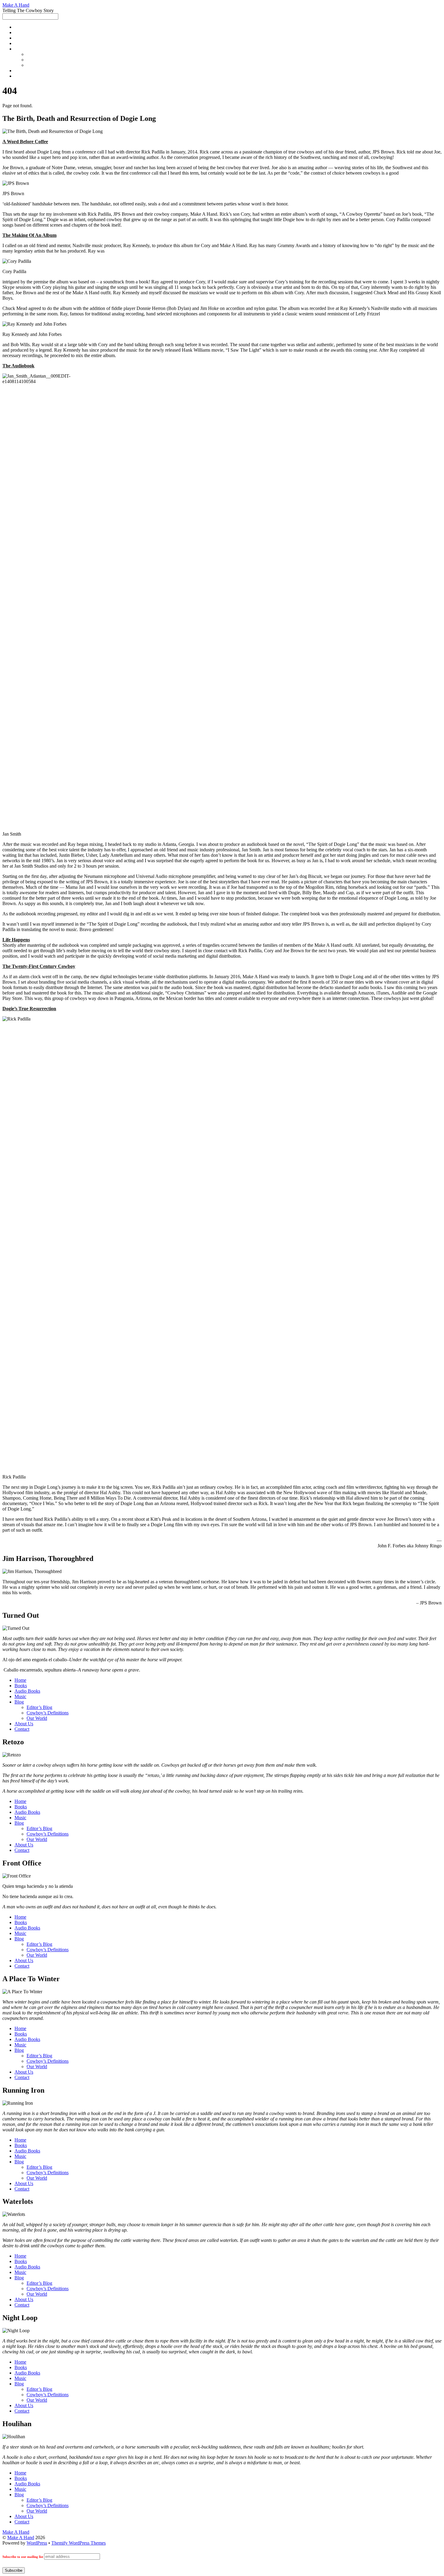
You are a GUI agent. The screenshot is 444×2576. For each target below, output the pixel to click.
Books (21, 32)
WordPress (37, 2543)
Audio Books (27, 38)
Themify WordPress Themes (79, 2543)
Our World (37, 65)
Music (20, 43)
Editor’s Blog (39, 54)
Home (20, 27)
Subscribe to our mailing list (23, 2557)
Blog (19, 49)
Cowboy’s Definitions (48, 60)
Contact (22, 76)
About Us (24, 71)
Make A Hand (21, 2537)
